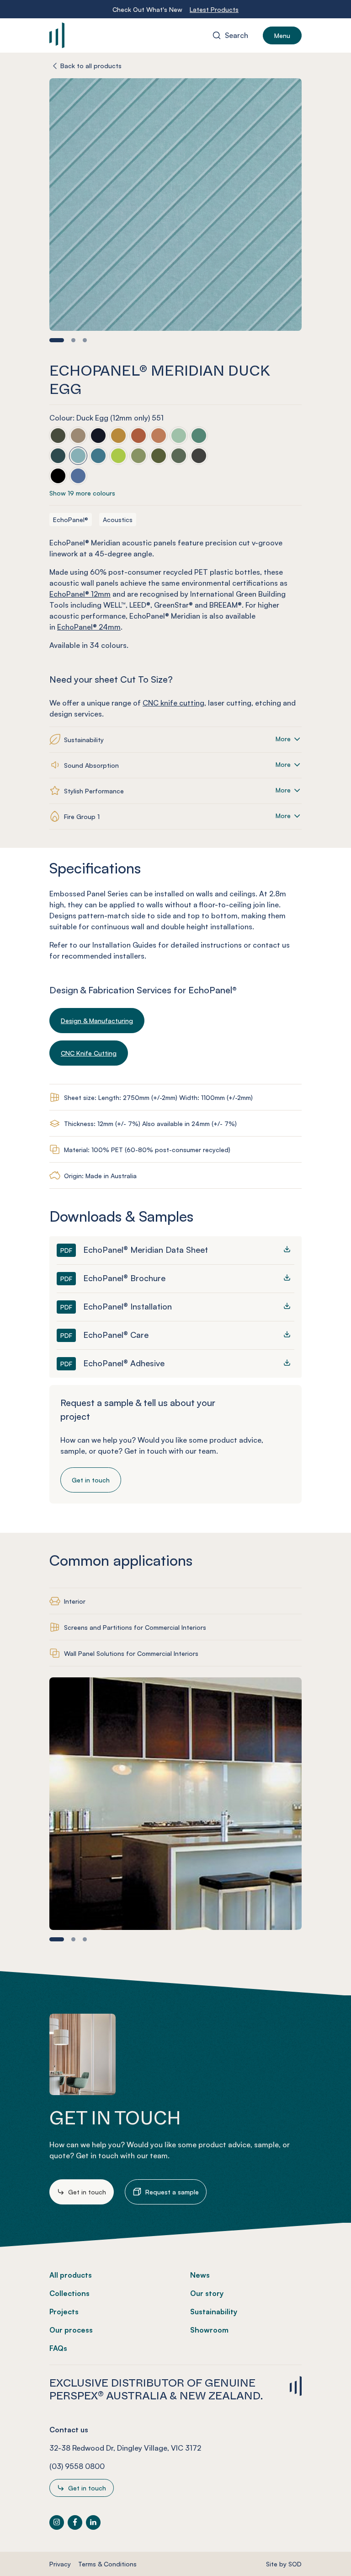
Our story (207, 2293)
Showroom (209, 2330)
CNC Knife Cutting (89, 1053)
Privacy (60, 2564)
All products (71, 2275)
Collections (69, 2293)
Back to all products (91, 66)
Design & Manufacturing (97, 1021)
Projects (64, 2312)
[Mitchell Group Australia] (103, 35)
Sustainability (214, 2312)
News (200, 2275)
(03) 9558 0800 (77, 2466)
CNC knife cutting (173, 703)
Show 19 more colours (82, 493)
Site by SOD (284, 2564)
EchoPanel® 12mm (80, 594)
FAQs (58, 2348)
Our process (71, 2330)
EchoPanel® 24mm (89, 627)
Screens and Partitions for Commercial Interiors (135, 1627)
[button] (57, 340)
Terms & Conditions (107, 2564)
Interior (75, 1601)
